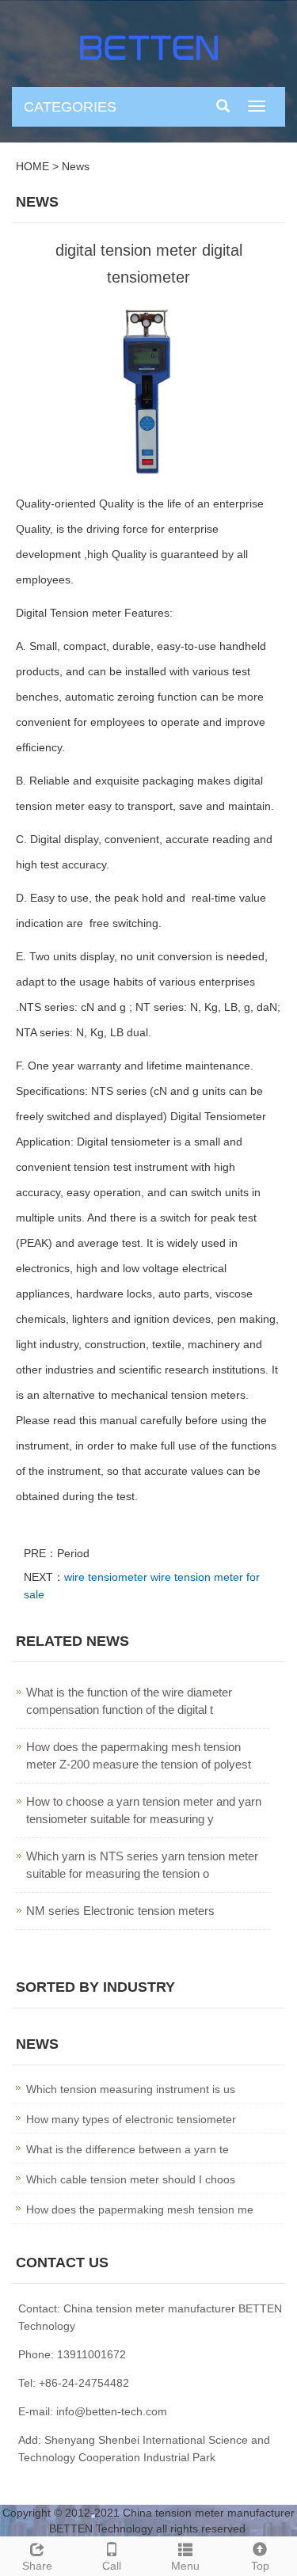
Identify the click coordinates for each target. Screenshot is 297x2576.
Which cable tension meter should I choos (131, 2179)
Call (112, 2566)
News (76, 166)
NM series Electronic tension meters (120, 1911)
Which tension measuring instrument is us (131, 2089)
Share (37, 2566)
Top (260, 2566)
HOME (32, 166)
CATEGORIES (70, 107)
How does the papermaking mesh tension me (140, 2209)
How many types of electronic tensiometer (131, 2119)
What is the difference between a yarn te (128, 2149)
